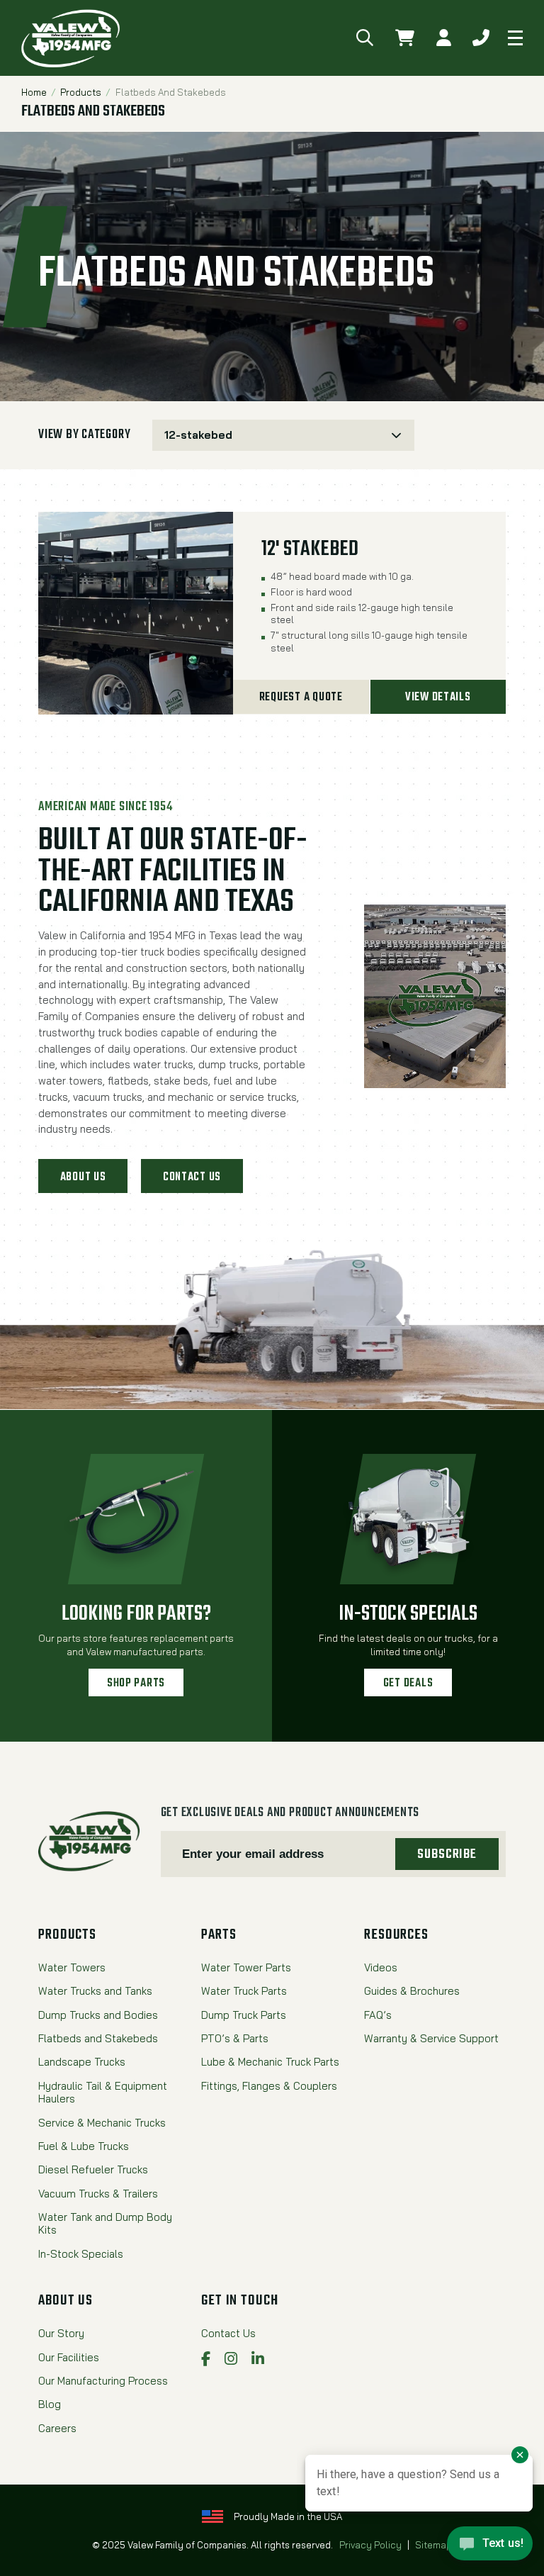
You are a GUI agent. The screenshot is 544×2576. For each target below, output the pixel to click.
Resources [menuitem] (396, 1935)
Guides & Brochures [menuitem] (412, 1991)
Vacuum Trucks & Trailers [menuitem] (98, 2194)
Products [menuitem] (67, 1935)
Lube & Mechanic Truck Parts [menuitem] (270, 2062)
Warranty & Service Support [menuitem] (431, 2039)
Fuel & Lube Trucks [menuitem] (84, 2146)
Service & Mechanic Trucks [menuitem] (102, 2123)
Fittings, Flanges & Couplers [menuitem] (269, 2086)
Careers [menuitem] (57, 2429)
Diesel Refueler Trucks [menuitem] (93, 2170)
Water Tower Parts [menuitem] (246, 1968)
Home (34, 92)
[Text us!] (490, 2547)
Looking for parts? (136, 1614)
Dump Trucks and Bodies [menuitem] (98, 2015)
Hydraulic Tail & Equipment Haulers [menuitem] (103, 2093)
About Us (83, 1177)
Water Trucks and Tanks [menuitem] (95, 1991)
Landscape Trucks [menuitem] (82, 2062)
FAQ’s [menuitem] (378, 2015)
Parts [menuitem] (219, 1935)
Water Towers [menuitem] (72, 1968)
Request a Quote (301, 697)
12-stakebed (198, 435)
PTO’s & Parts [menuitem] (235, 2039)
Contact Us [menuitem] (228, 2334)
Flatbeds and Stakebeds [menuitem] (98, 2039)
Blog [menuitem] (50, 2404)
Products (81, 92)
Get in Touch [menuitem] (240, 2301)
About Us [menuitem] (66, 2301)
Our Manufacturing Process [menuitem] (103, 2381)
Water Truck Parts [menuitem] (244, 1991)
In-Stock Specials (408, 1614)
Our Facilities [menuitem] (69, 2358)
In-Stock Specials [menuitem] (81, 2254)
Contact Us (192, 1177)
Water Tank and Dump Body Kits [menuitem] (105, 2224)
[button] (365, 38)
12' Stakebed (310, 550)
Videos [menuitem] (381, 1968)
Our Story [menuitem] (61, 2334)
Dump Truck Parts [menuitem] (244, 2015)
